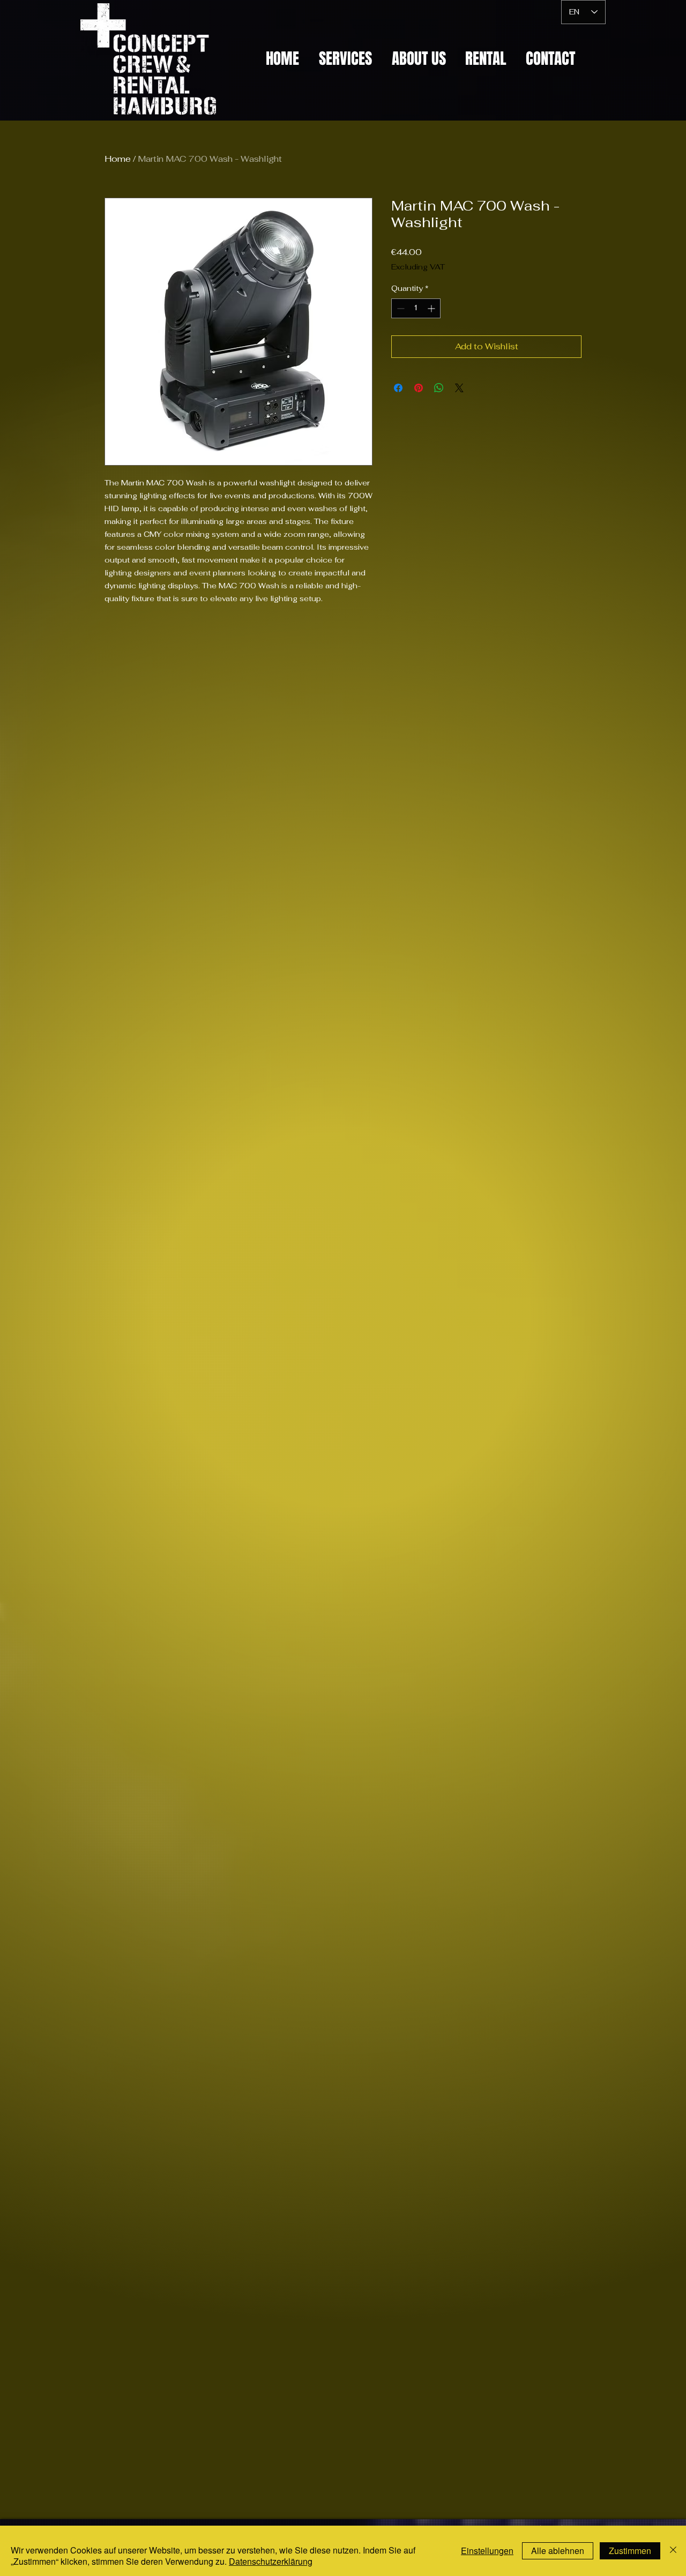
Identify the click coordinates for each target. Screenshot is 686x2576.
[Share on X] (459, 388)
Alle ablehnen (558, 2551)
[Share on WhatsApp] (439, 388)
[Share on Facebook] (398, 388)
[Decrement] (400, 308)
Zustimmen (630, 2551)
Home (118, 159)
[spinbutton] (416, 308)
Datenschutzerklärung (271, 2561)
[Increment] (432, 308)
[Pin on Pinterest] (419, 388)
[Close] (673, 2551)
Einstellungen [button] (487, 2551)
